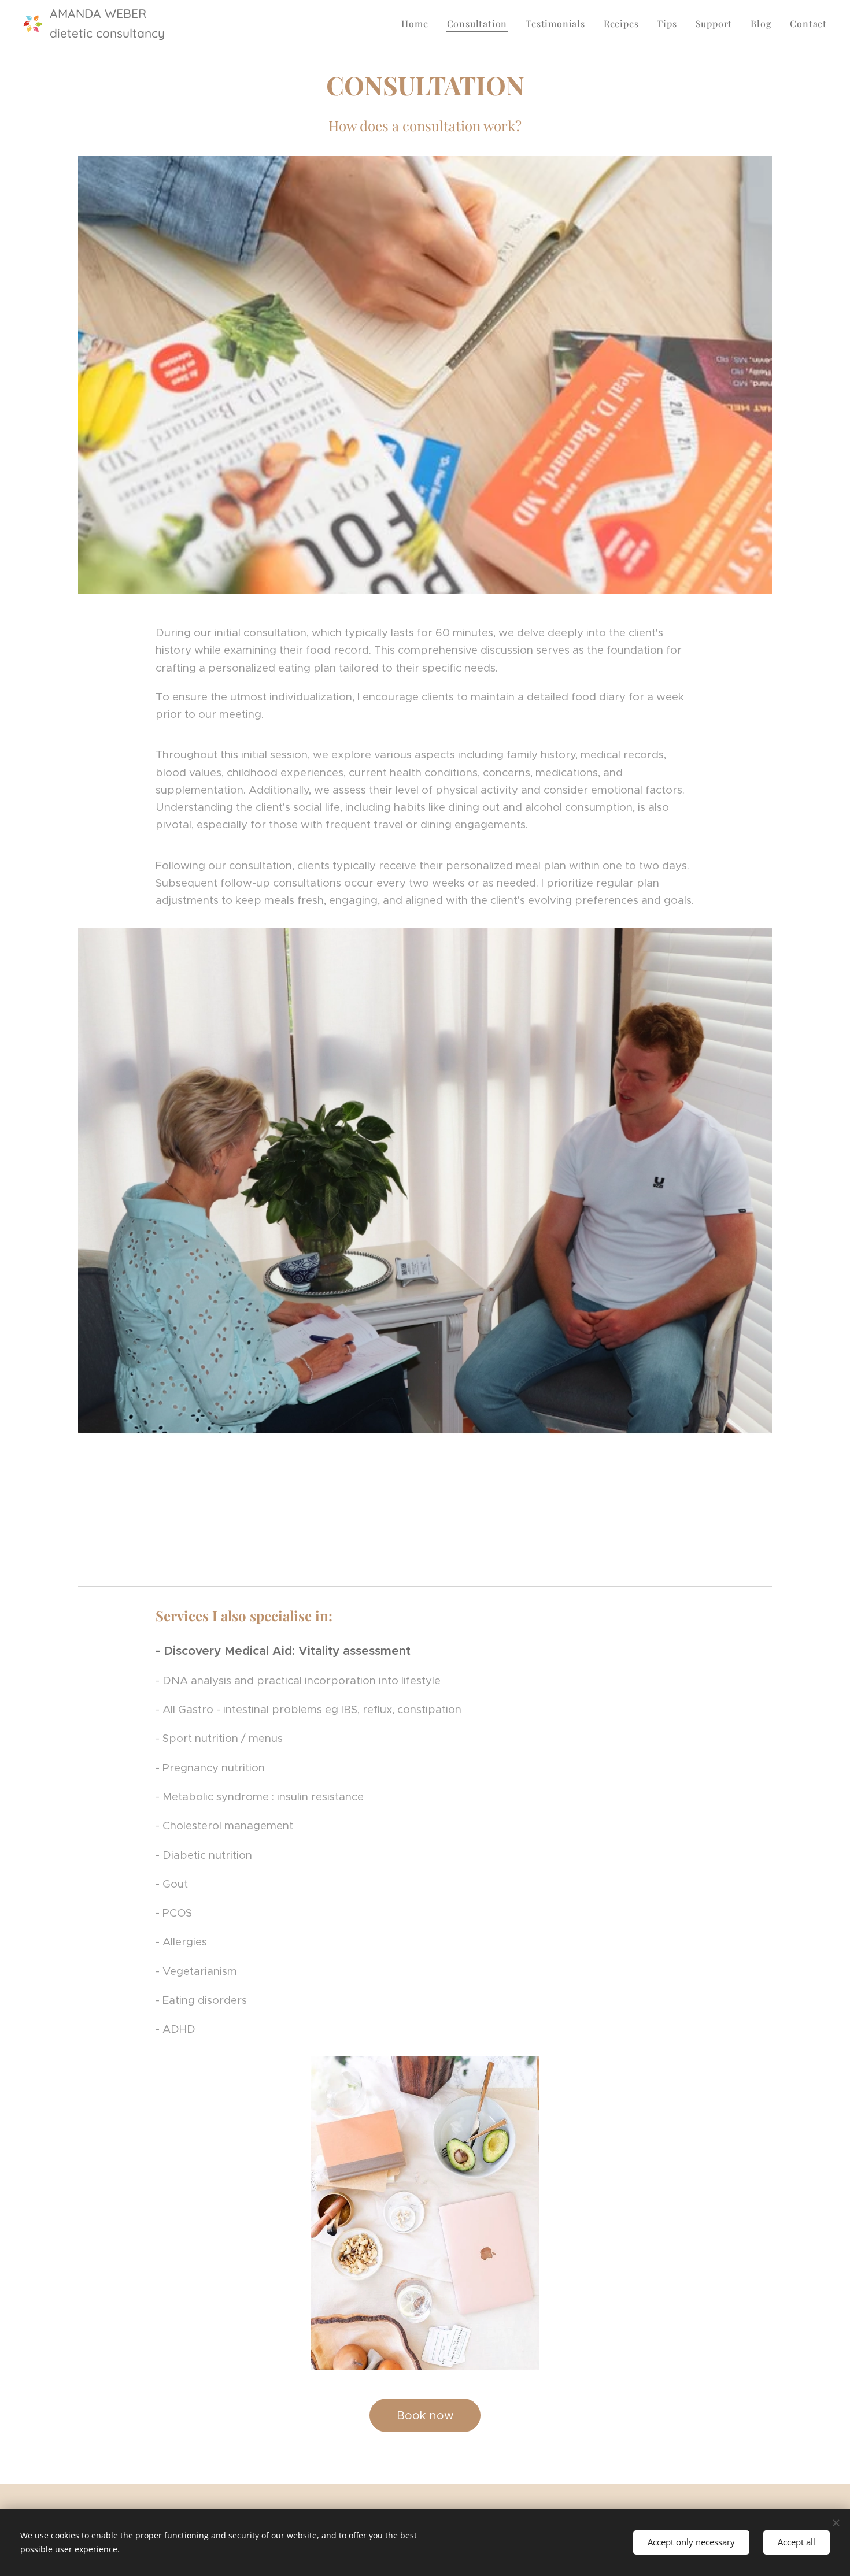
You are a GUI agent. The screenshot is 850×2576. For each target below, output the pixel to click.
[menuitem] (418, 24)
